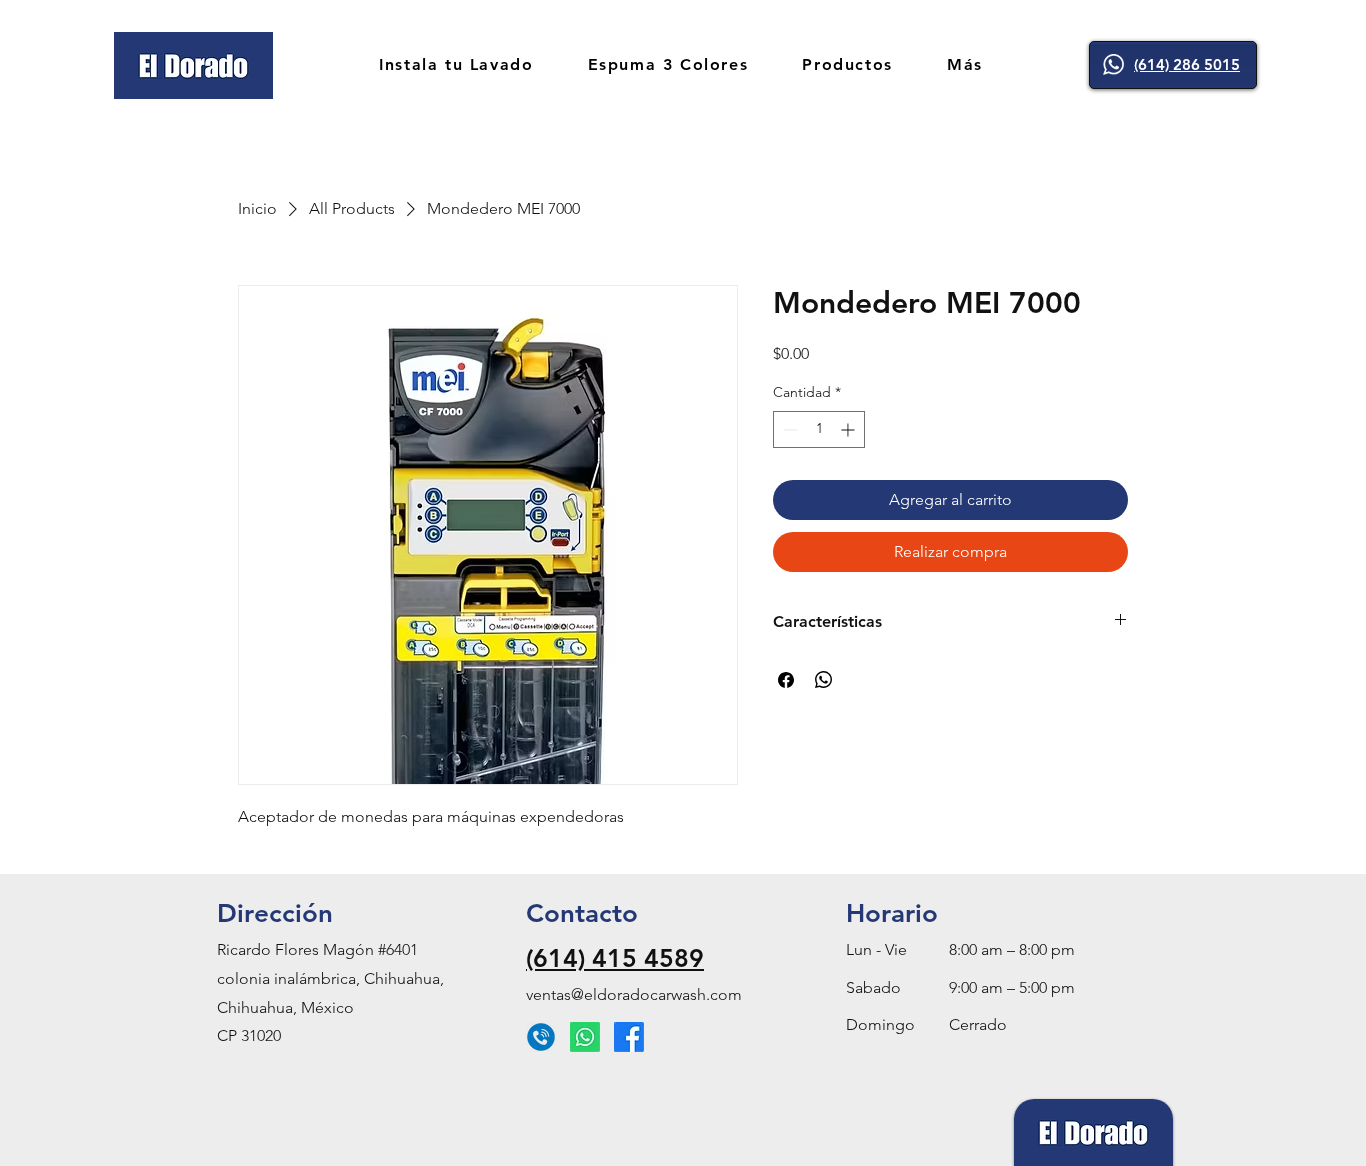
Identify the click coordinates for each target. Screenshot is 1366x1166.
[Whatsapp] (585, 1037)
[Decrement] (788, 429)
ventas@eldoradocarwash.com (634, 994)
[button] (965, 65)
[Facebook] (629, 1037)
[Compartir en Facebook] (786, 680)
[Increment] (849, 429)
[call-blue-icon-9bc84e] (541, 1037)
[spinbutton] (819, 429)
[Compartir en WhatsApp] (824, 680)
